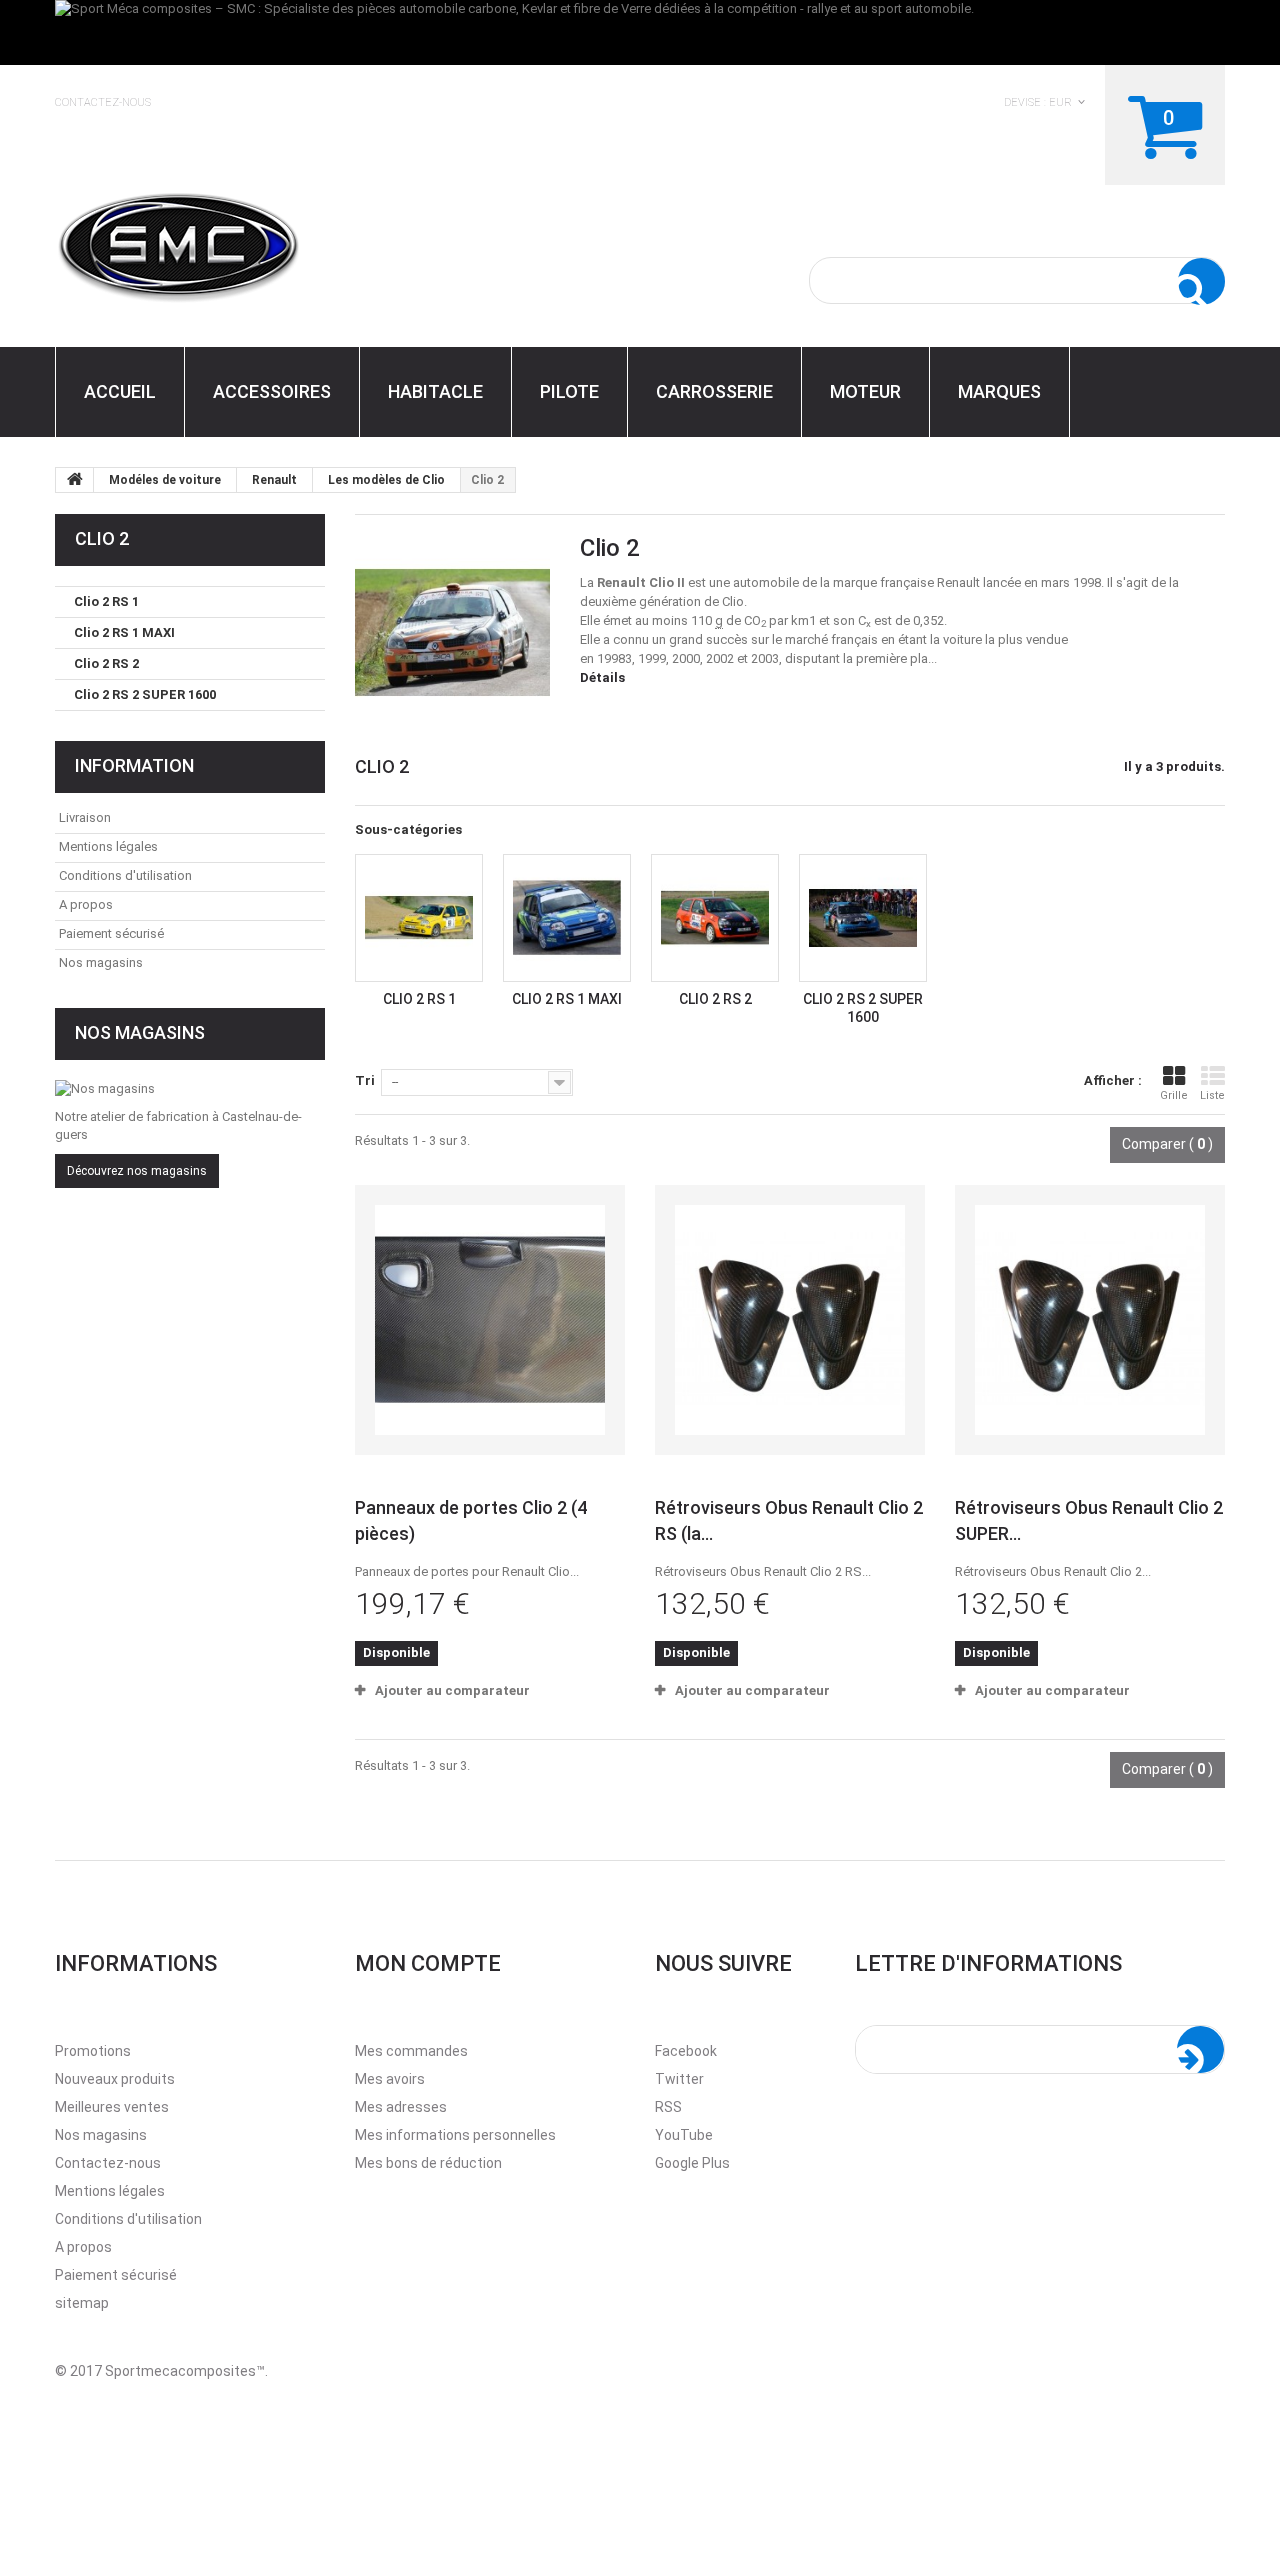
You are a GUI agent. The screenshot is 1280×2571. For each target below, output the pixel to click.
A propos (86, 904)
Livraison (85, 817)
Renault (958, 582)
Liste (1212, 1095)
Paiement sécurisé (111, 933)
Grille (1174, 1095)
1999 (652, 658)
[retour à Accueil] (75, 480)
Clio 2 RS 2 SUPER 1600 (145, 694)
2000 (686, 658)
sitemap (82, 2303)
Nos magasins (101, 962)
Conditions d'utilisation (125, 875)
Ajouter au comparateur (452, 1690)
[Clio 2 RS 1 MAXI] (567, 918)
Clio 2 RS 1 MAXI (567, 999)
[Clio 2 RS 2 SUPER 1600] (863, 918)
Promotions (93, 2051)
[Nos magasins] (190, 1089)
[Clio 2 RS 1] (419, 918)
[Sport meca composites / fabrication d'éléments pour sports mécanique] (240, 244)
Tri (365, 1080)
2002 (720, 658)
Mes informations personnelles (455, 2135)
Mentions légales (108, 846)
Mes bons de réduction (428, 2163)
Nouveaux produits (115, 2079)
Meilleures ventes (112, 2107)
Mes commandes (411, 2051)
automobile (766, 582)
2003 (765, 658)
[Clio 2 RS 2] (715, 918)
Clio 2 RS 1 (419, 999)
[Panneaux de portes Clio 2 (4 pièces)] (490, 1320)
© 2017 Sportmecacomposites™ (160, 2371)
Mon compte (428, 1963)
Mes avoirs (390, 2079)
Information (134, 765)
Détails (602, 677)
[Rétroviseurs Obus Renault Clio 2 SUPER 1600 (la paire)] (1090, 1320)
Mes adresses (401, 2107)
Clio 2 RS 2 (715, 999)
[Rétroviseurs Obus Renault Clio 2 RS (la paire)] (790, 1320)
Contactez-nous (103, 103)
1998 (611, 658)
